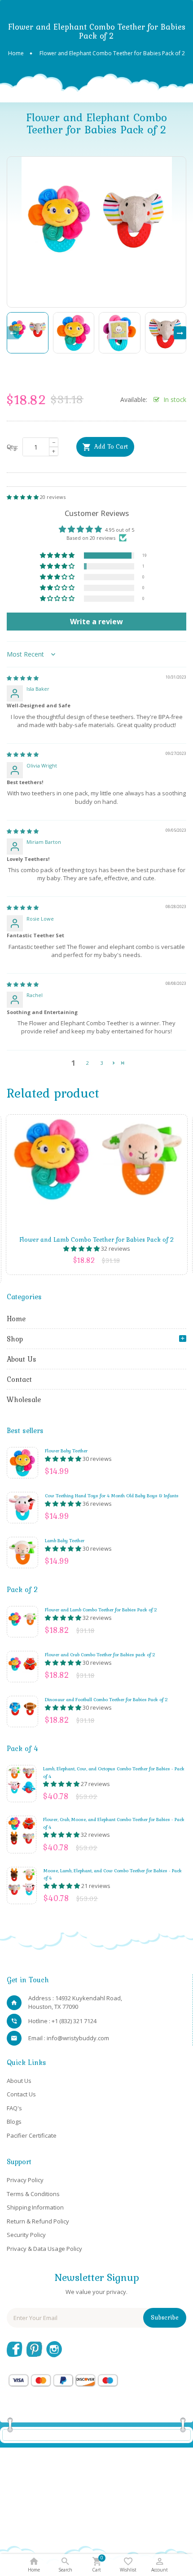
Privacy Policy (25, 2180)
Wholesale (24, 1399)
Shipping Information (35, 2207)
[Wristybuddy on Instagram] (54, 2348)
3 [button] (102, 1063)
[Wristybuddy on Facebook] (15, 2348)
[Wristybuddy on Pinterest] (34, 2348)
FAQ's (14, 2108)
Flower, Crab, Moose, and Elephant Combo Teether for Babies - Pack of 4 (114, 1823)
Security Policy (26, 2235)
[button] (23, 497)
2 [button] (88, 1063)
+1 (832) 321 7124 (74, 2021)
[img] (23, 678)
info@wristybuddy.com (78, 2038)
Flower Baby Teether (66, 1451)
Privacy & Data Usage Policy (44, 2249)
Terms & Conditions (33, 2194)
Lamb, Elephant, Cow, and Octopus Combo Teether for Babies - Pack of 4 (114, 1772)
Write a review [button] (96, 622)
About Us (22, 1359)
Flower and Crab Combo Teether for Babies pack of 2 (100, 1654)
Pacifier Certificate (32, 2135)
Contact (19, 1379)
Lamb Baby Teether (65, 1540)
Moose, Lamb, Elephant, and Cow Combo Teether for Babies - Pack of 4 (113, 1874)
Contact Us (21, 2094)
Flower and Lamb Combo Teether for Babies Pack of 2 (101, 1610)
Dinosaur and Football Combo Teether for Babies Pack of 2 (106, 1699)
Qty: (12, 447)
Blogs (14, 2122)
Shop (15, 1339)
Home (16, 1319)
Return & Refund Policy (38, 2221)
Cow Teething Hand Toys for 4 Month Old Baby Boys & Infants (112, 1495)
